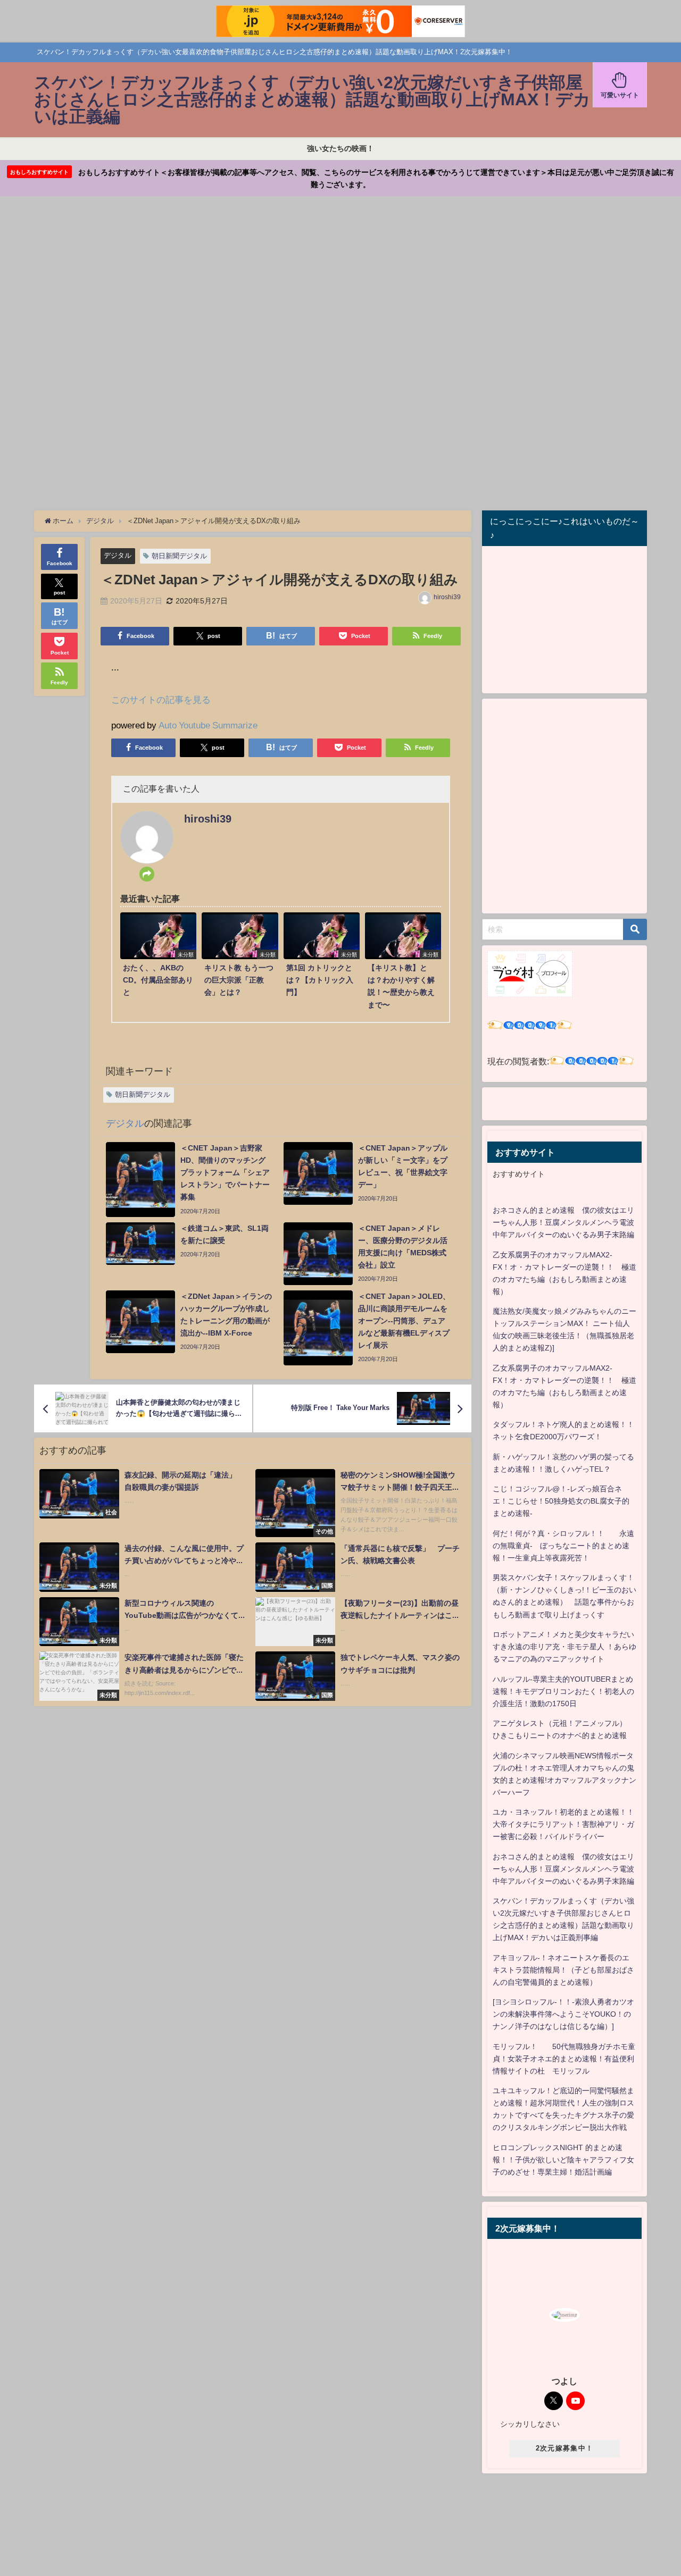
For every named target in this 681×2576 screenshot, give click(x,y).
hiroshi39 (447, 597)
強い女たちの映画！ (340, 148)
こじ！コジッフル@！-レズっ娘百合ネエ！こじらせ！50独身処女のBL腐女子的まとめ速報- (561, 1501)
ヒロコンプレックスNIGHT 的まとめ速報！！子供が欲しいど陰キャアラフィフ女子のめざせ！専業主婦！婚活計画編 (563, 2160)
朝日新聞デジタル (179, 556)
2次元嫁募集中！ (564, 2448)
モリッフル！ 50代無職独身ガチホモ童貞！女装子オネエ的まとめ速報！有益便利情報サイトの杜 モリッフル (564, 2059)
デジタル (118, 555)
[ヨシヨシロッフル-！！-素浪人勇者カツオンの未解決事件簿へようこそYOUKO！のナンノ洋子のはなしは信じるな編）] (563, 2014)
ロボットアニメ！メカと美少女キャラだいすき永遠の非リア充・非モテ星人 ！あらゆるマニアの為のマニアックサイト (564, 1647)
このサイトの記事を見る (161, 699)
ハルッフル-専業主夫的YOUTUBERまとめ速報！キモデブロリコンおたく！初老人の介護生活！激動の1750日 (563, 1691)
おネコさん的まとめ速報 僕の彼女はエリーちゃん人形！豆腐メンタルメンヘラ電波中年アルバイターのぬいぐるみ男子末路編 (563, 1222)
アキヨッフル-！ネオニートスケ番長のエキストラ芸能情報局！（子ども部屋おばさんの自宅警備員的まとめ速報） (563, 1970)
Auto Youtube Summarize (208, 725)
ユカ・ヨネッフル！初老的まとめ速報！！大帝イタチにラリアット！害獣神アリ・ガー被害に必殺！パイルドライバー (563, 1824)
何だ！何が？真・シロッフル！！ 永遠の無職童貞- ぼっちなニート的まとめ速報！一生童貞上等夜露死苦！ (563, 1546)
